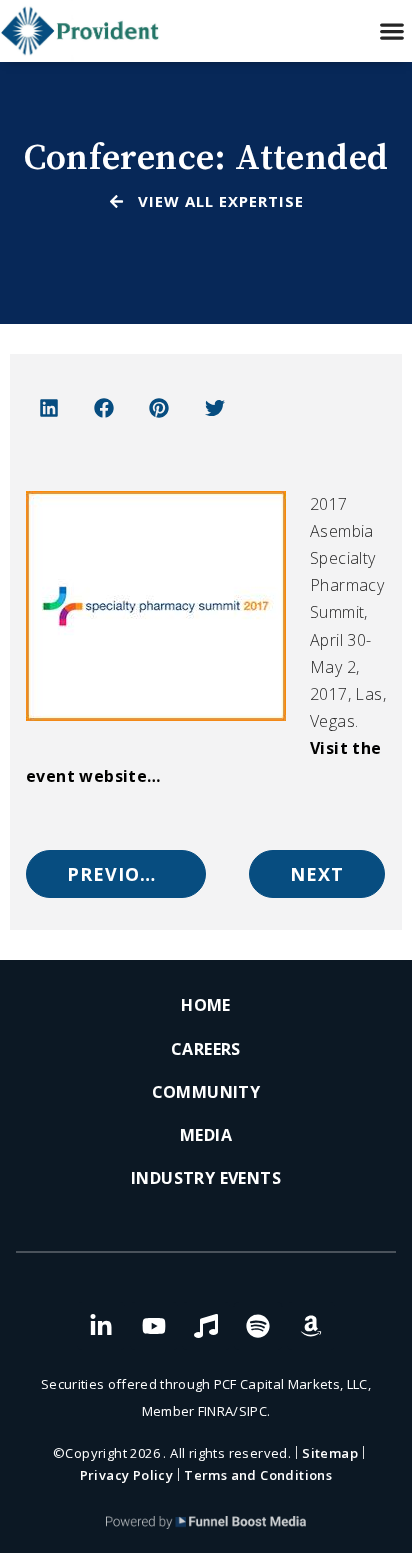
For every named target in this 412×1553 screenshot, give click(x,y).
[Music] (206, 1326)
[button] (392, 31)
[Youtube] (154, 1326)
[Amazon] (311, 1326)
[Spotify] (258, 1326)
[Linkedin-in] (101, 1326)
